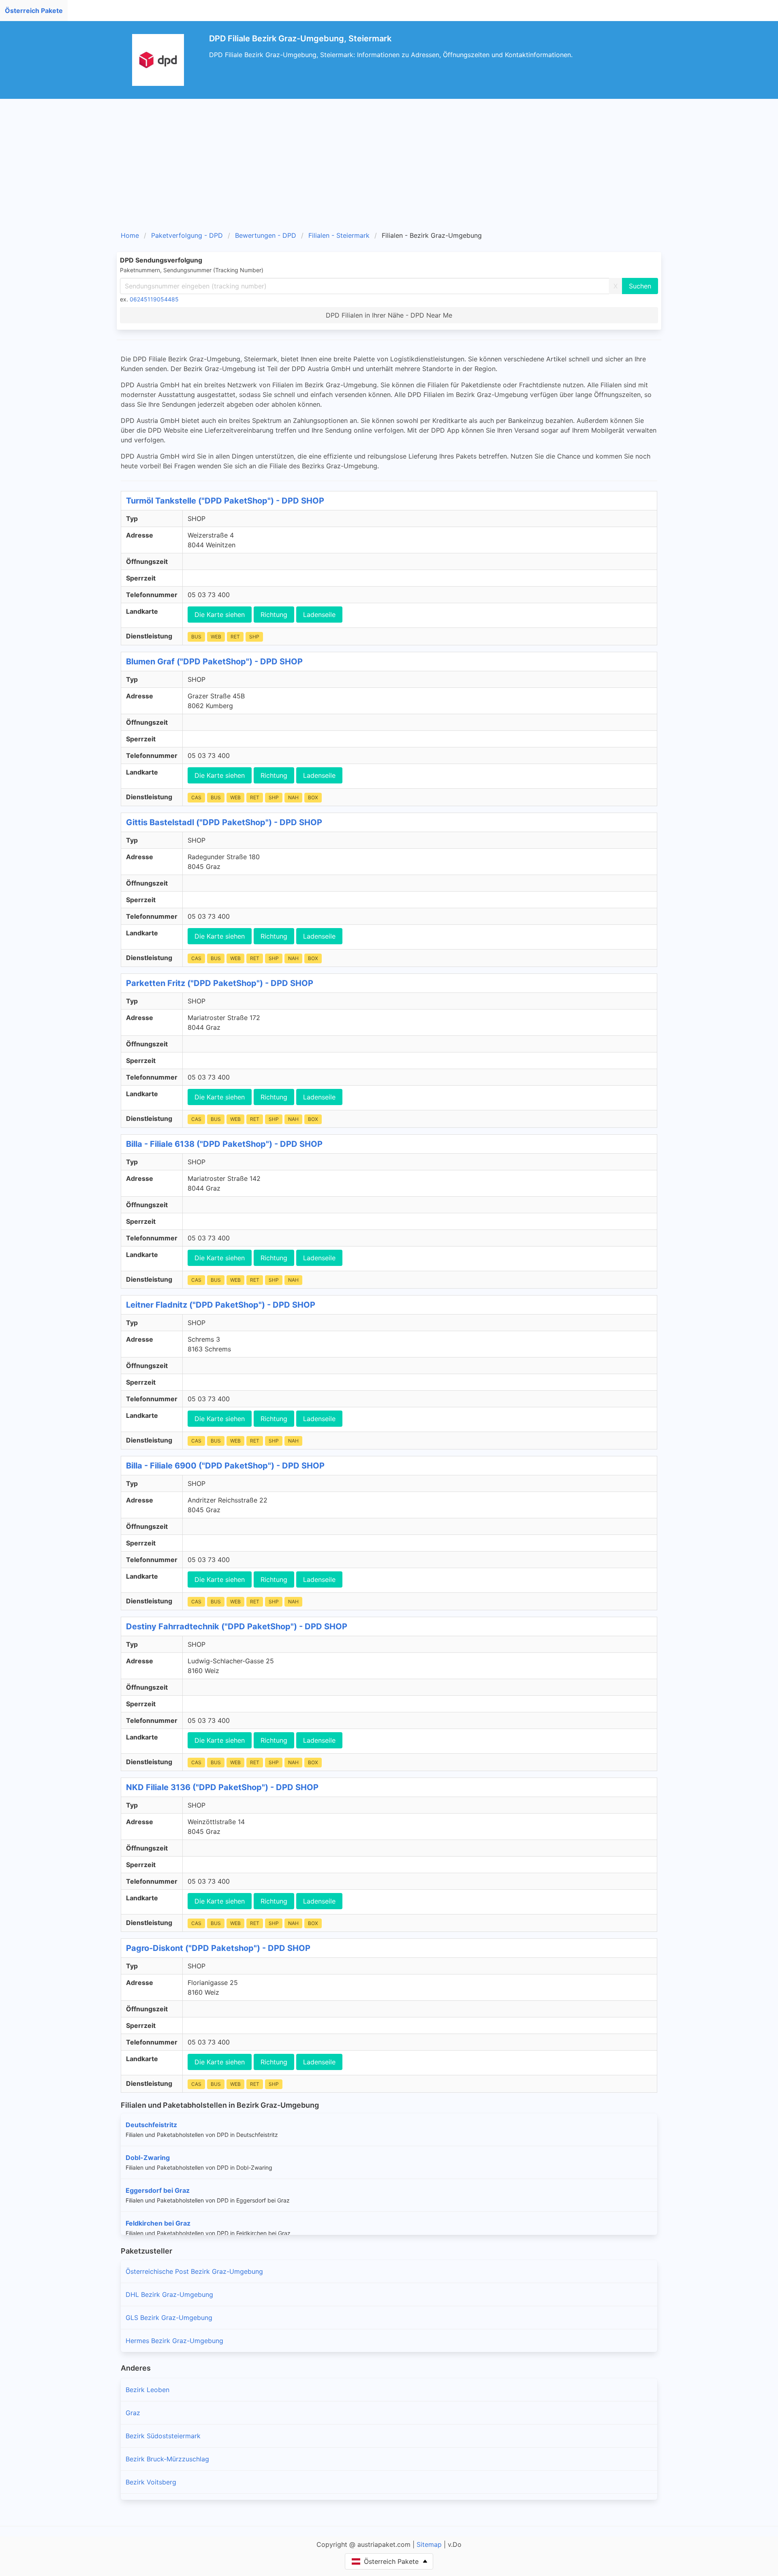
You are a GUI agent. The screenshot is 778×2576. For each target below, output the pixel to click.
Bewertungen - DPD (266, 235)
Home (130, 235)
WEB (216, 637)
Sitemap (429, 2544)
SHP (254, 637)
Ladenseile (319, 615)
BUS (196, 637)
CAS (196, 797)
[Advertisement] (389, 168)
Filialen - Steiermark (339, 235)
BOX (313, 797)
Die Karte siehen (220, 615)
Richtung (274, 615)
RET (235, 637)
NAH (293, 797)
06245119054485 (154, 299)
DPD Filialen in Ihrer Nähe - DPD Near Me (389, 315)
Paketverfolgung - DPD (187, 235)
